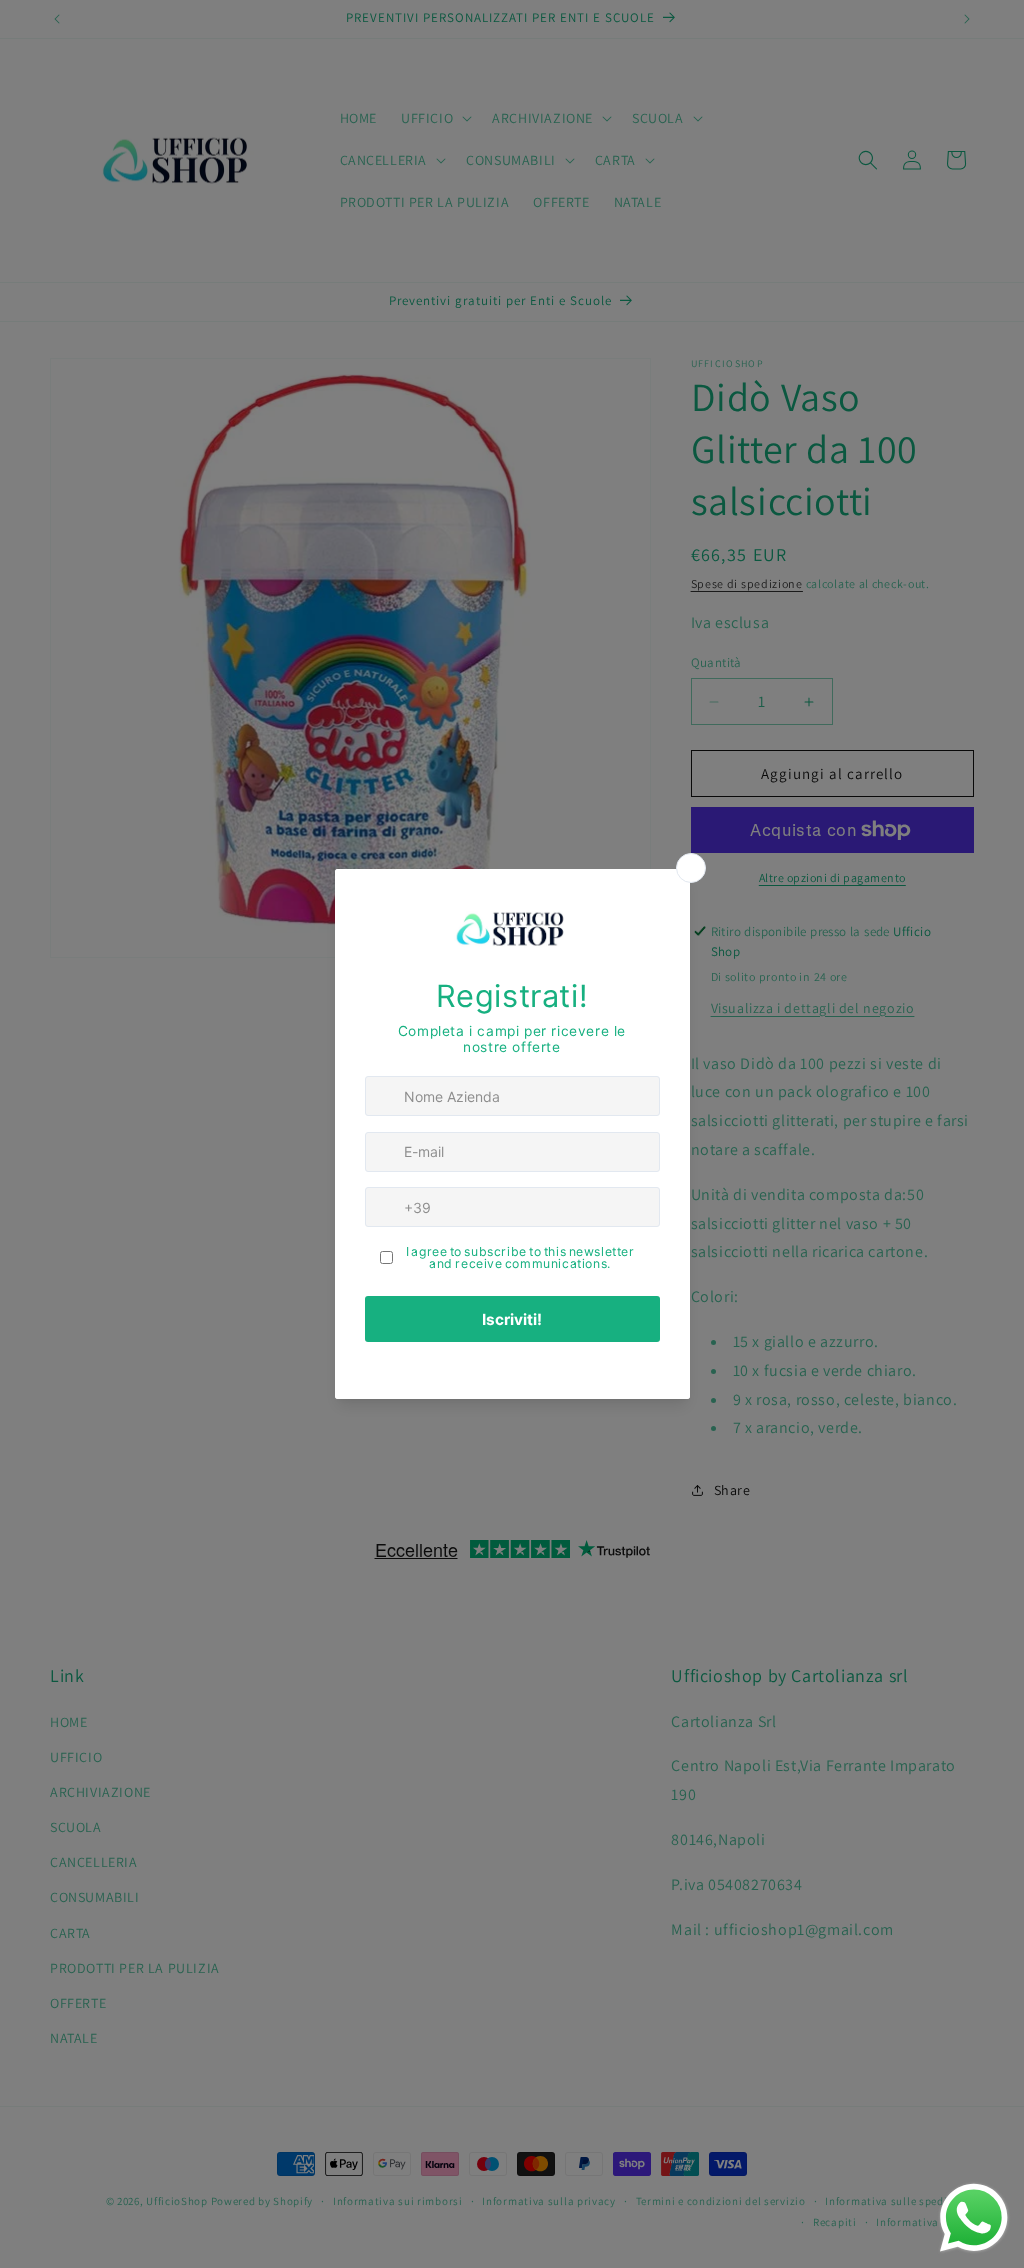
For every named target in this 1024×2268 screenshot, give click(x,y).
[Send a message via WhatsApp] (974, 2218)
